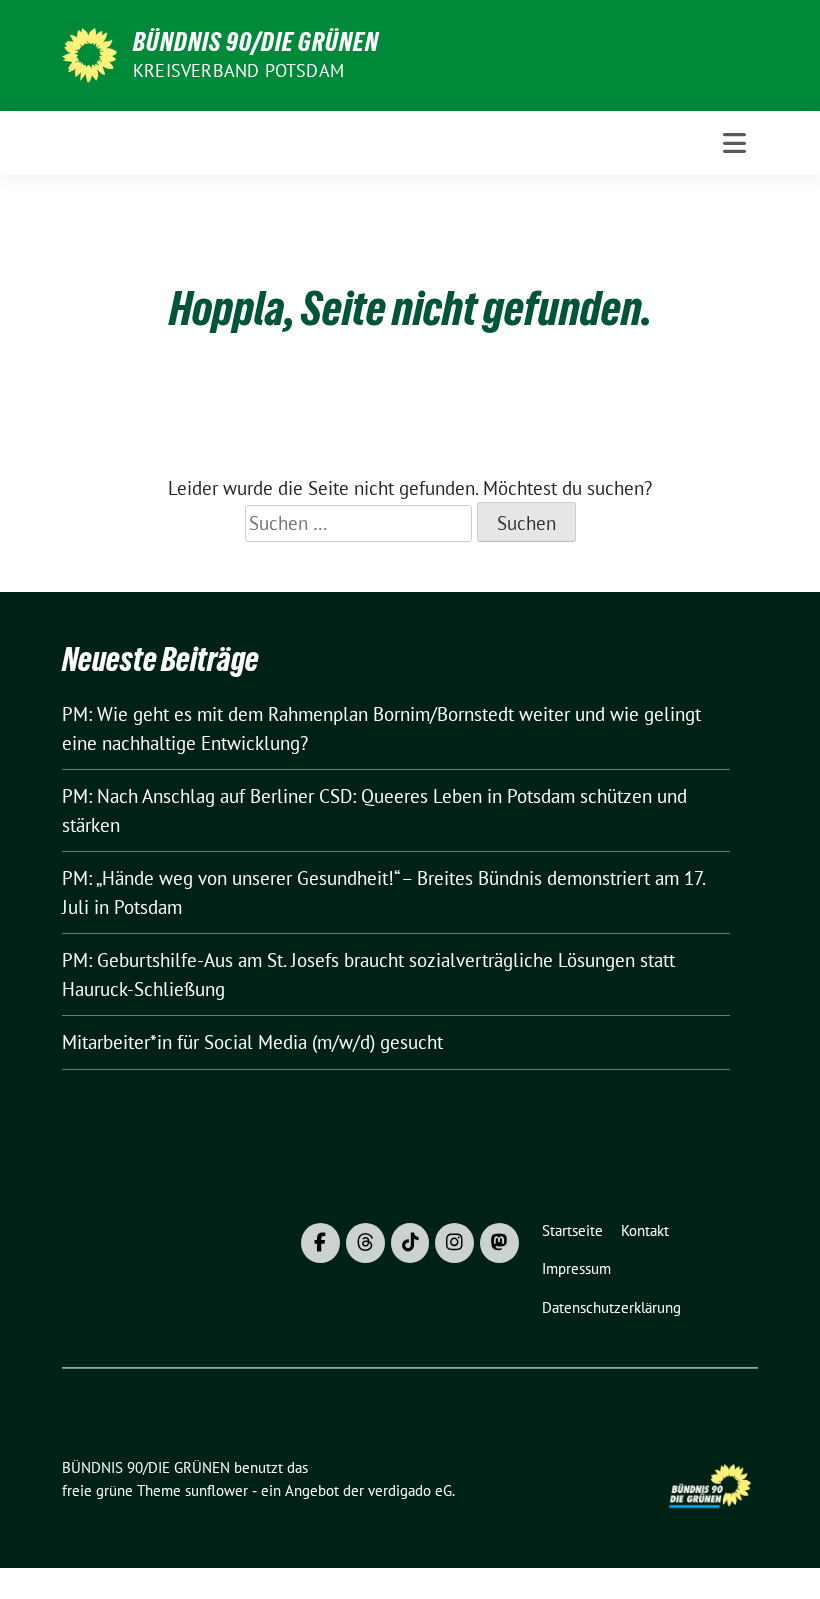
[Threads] (365, 1243)
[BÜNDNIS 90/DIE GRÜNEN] (89, 53)
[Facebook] (320, 1243)
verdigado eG (410, 1490)
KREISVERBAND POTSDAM (238, 70)
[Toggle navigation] (734, 143)
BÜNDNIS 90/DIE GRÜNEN (256, 42)
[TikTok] (410, 1243)
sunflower (216, 1490)
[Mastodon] (499, 1243)
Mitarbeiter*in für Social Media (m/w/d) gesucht (252, 1042)
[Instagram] (454, 1243)
